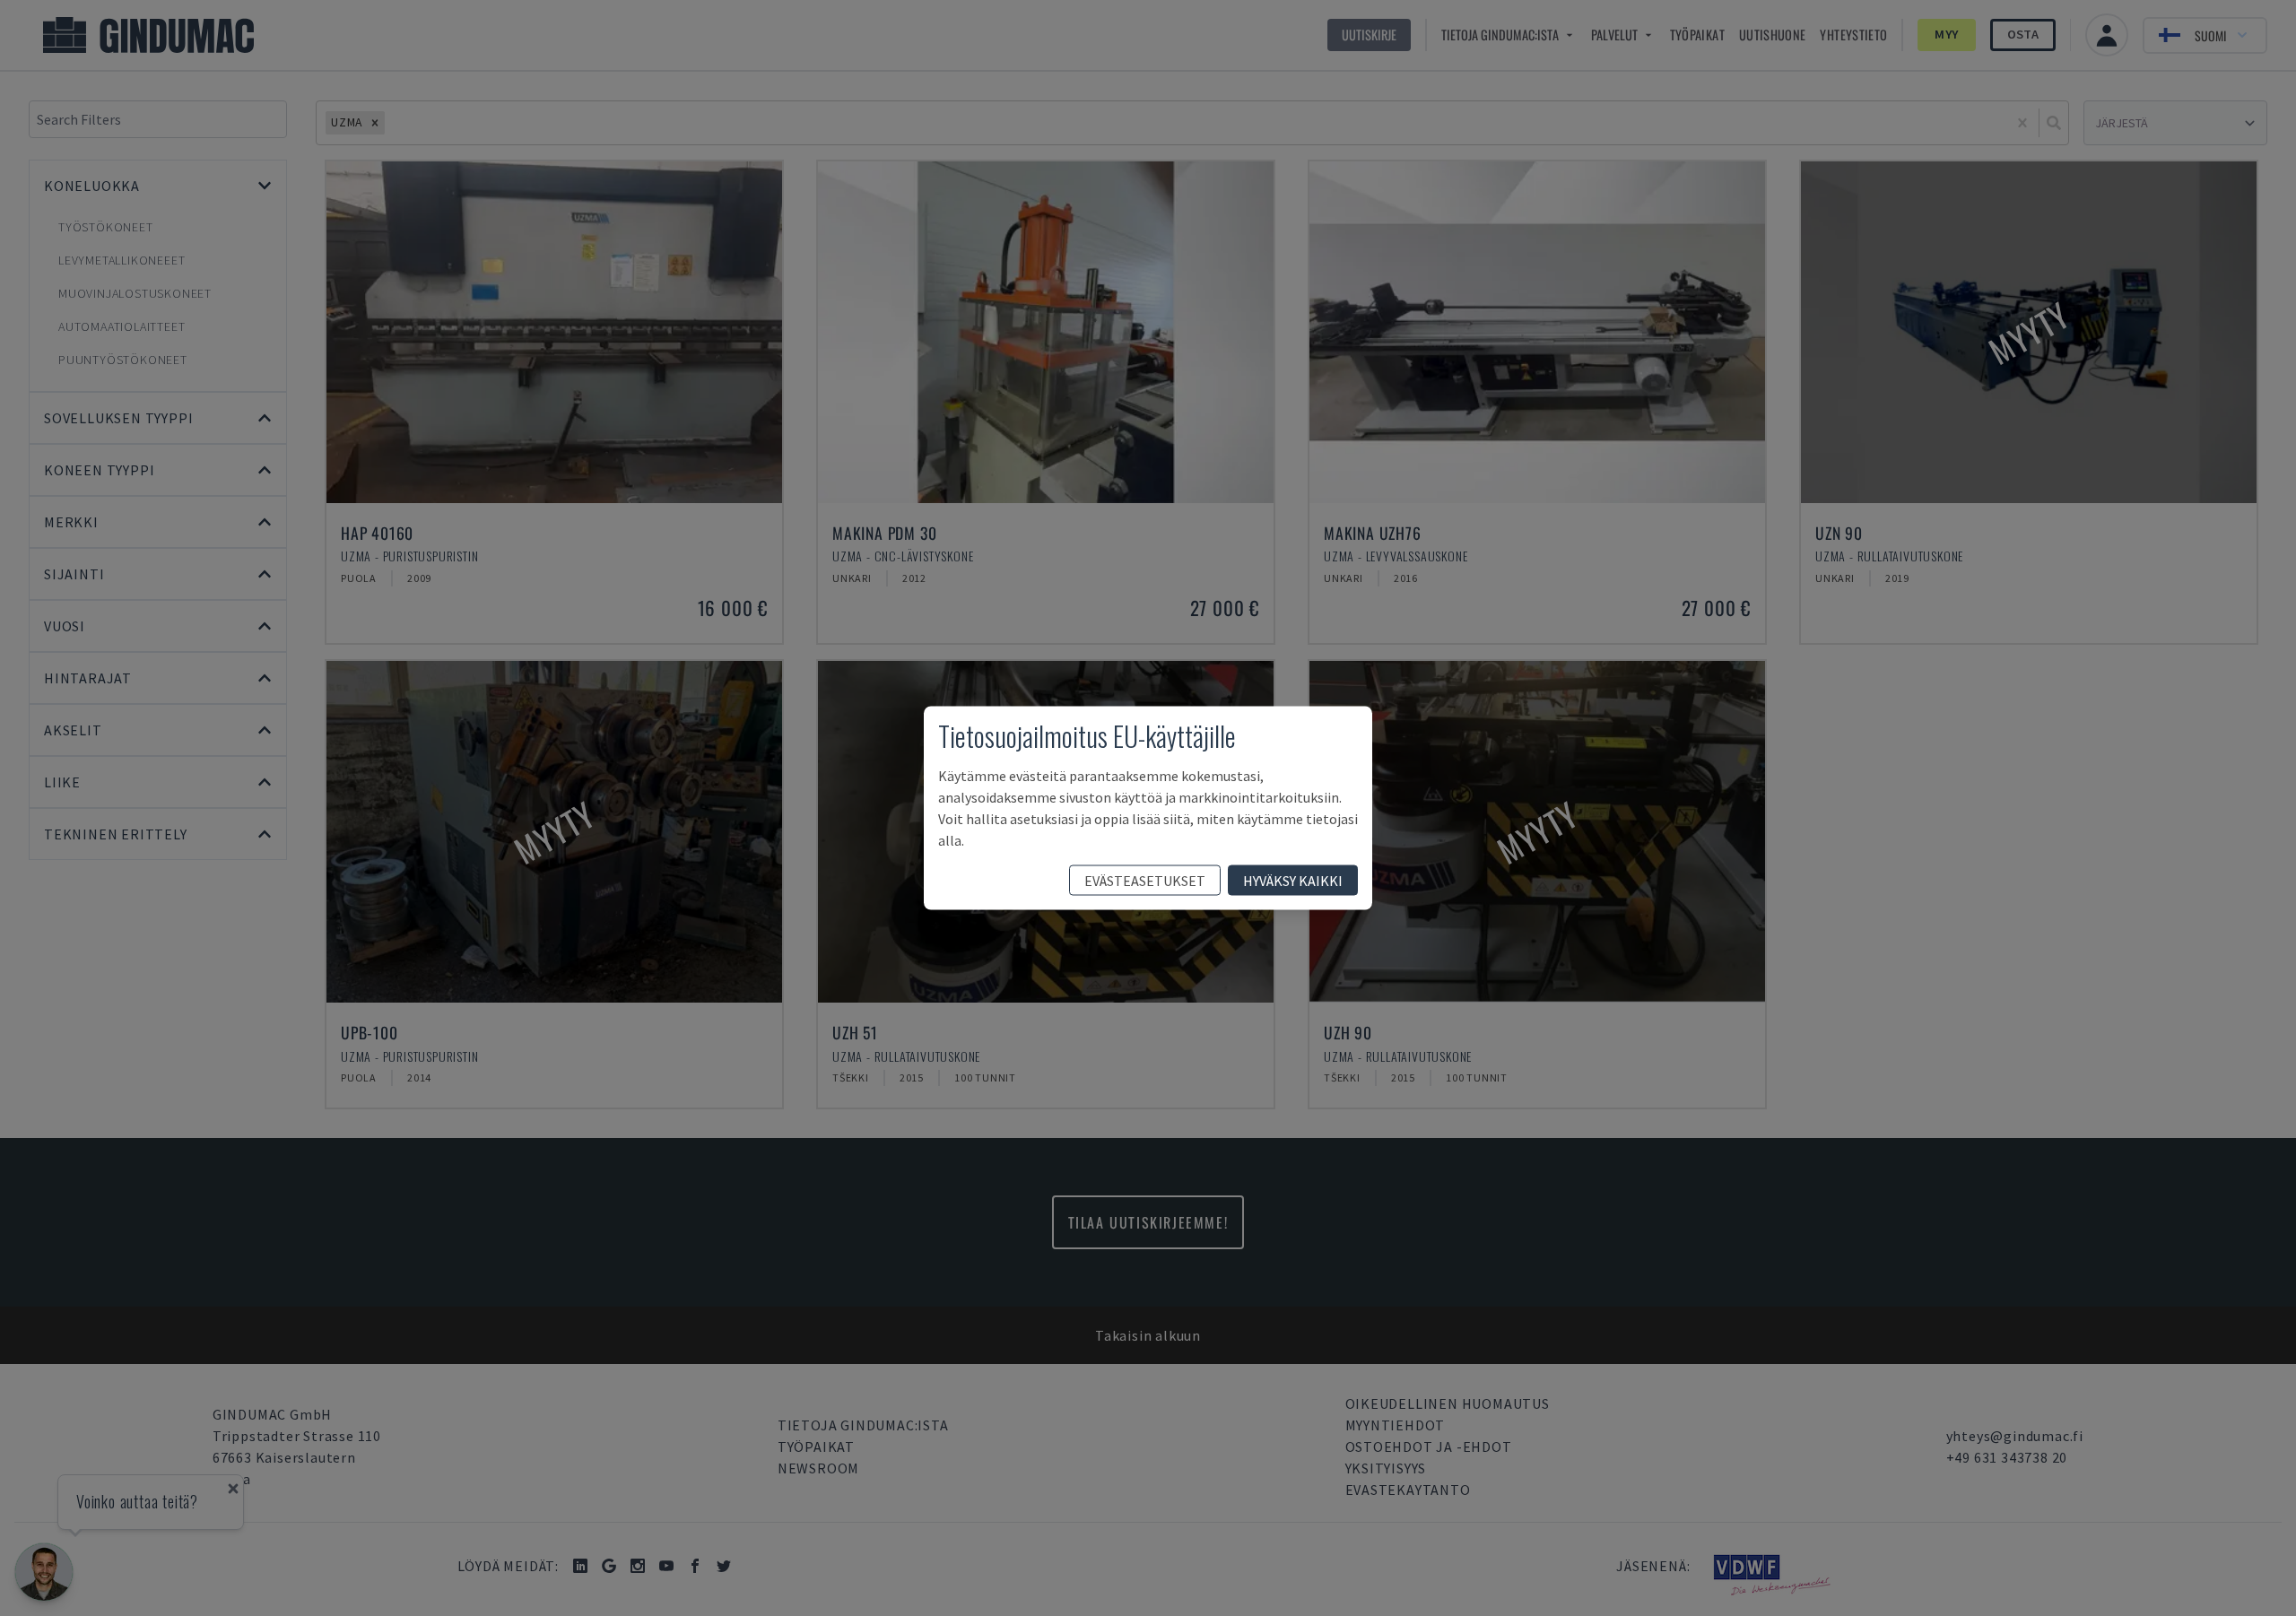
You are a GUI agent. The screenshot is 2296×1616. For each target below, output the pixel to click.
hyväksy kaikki (1293, 881)
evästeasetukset (1145, 881)
